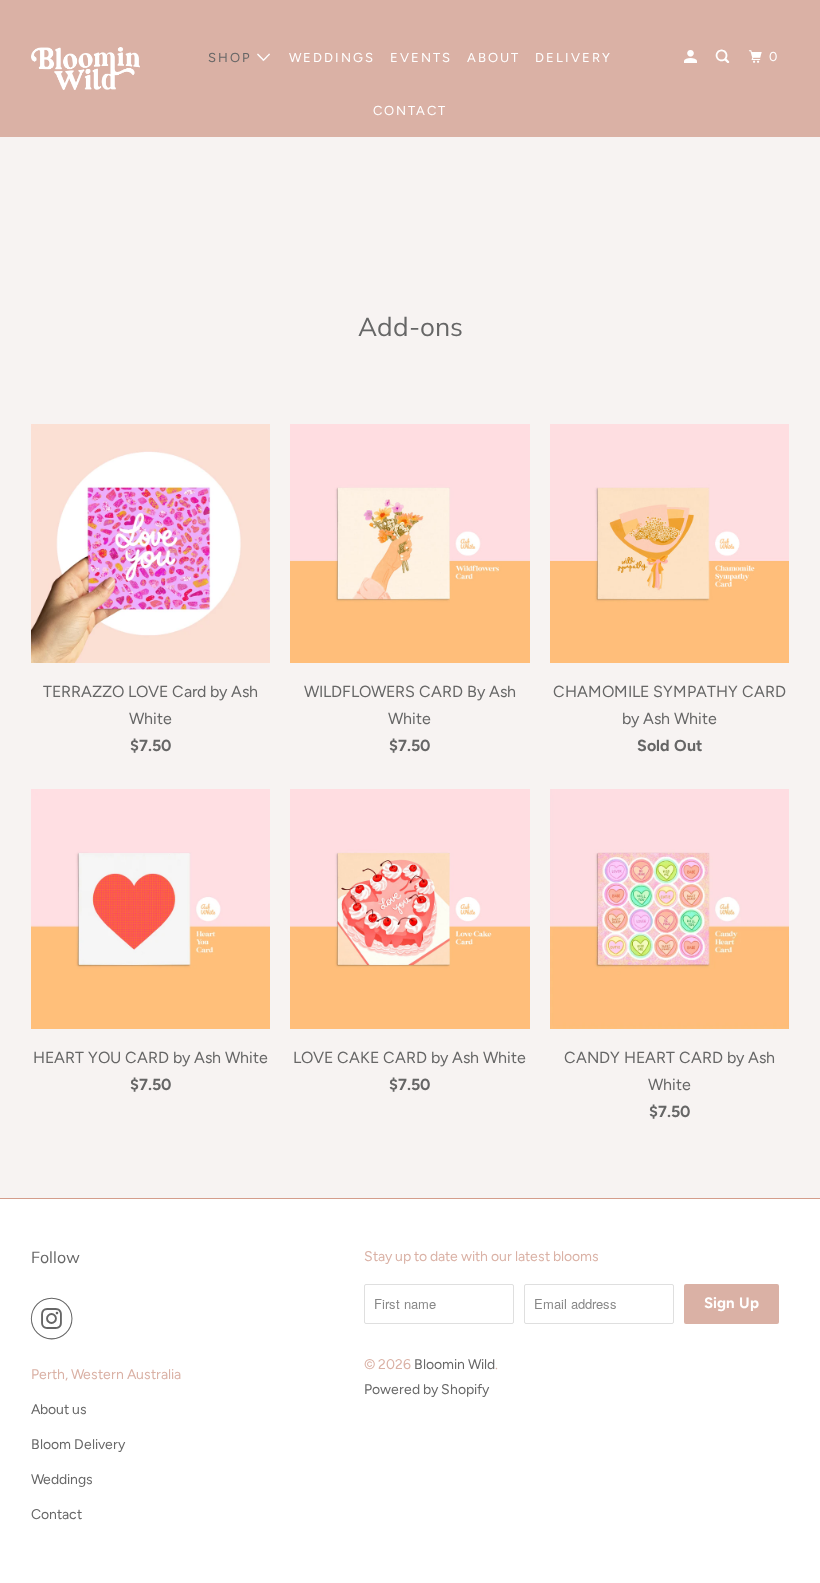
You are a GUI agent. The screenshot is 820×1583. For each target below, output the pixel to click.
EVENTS (421, 57)
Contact (56, 1514)
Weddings (62, 1479)
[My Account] (693, 57)
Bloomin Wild (454, 1364)
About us (59, 1409)
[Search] (725, 57)
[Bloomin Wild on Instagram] (56, 1319)
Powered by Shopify (426, 1389)
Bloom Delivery (78, 1444)
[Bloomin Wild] (86, 68)
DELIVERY (573, 57)
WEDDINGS (332, 57)
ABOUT (493, 57)
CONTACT (410, 110)
